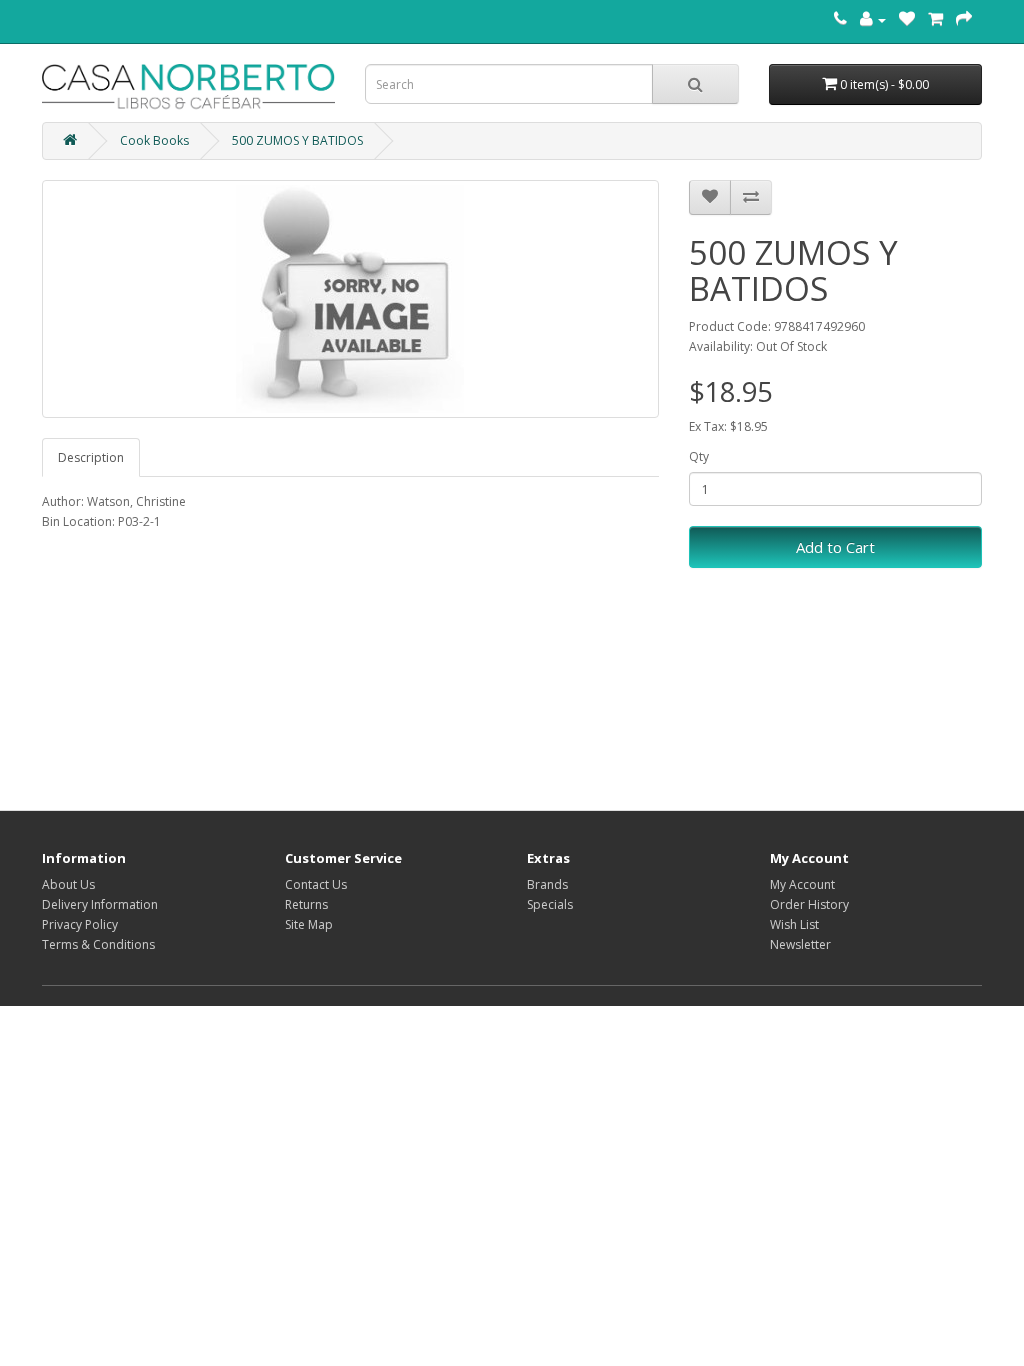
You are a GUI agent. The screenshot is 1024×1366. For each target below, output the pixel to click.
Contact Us (316, 884)
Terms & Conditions (98, 944)
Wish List (794, 924)
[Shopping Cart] (935, 19)
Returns (306, 904)
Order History (809, 904)
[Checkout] (964, 19)
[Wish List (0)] (907, 19)
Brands (547, 884)
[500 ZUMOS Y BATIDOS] (350, 299)
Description (91, 457)
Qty (699, 456)
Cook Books (154, 140)
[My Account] (873, 19)
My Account (802, 884)
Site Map (309, 924)
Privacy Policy (80, 924)
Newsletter (800, 944)
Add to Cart (835, 547)
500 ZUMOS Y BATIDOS (297, 140)
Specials (550, 904)
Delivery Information (100, 904)
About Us (68, 884)
